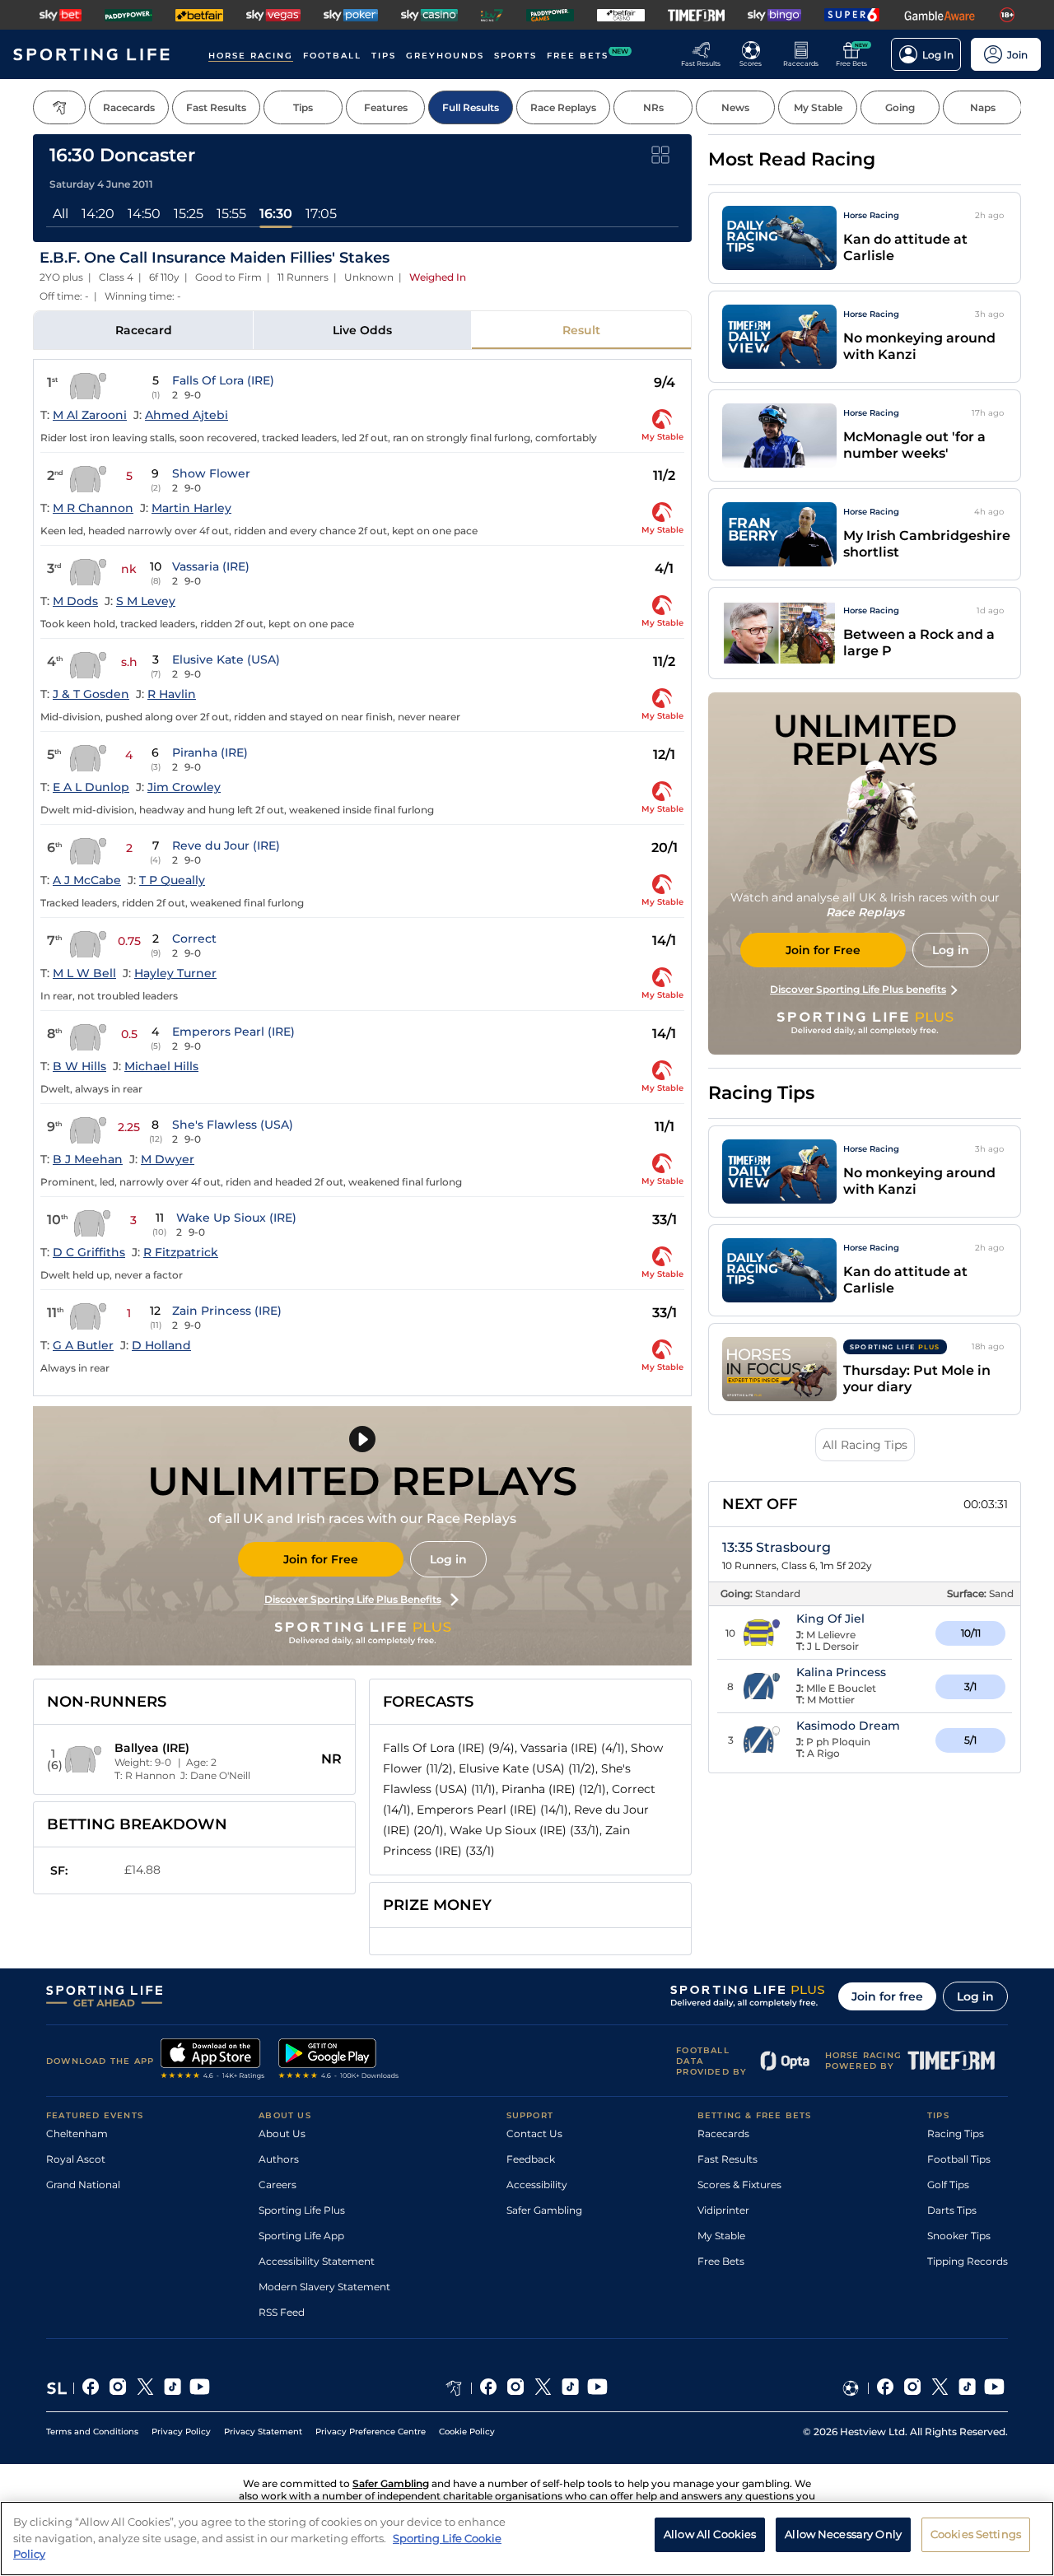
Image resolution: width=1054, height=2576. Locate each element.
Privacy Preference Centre (371, 2432)
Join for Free (321, 1559)
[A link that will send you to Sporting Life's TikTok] (173, 2388)
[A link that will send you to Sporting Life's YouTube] (200, 2388)
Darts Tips (952, 2210)
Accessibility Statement (317, 2261)
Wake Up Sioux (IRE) (236, 1218)
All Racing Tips (865, 1445)
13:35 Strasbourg (777, 1547)
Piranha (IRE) (210, 752)
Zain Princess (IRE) (227, 1311)
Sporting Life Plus (302, 2210)
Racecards (723, 2133)
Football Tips (959, 2159)
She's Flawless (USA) (233, 1125)
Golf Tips (948, 2185)
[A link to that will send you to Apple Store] (213, 2061)
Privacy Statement (263, 2432)
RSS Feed (282, 2312)
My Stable (721, 2236)
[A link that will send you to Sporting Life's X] (145, 2388)
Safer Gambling (544, 2210)
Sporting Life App (301, 2236)
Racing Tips (956, 2133)
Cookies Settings (976, 2534)
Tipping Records (968, 2261)
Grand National (83, 2185)
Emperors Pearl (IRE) (233, 1032)
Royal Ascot (76, 2159)
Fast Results (728, 2159)
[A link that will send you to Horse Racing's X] (543, 2388)
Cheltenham (77, 2133)
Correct (194, 939)
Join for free (887, 1996)
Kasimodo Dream (848, 1726)
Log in (448, 1559)
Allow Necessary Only (843, 2534)
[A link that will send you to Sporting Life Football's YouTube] (994, 2388)
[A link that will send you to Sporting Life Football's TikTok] (967, 2388)
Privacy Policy (181, 2432)
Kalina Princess (841, 1672)
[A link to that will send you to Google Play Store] (339, 2061)
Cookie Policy (467, 2432)
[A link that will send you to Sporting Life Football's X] (940, 2388)
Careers (277, 2185)
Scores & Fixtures (739, 2185)
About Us (282, 2133)
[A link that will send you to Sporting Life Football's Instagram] (913, 2388)
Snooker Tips (959, 2236)
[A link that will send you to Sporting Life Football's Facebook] (886, 2388)
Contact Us (534, 2133)
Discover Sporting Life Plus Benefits (353, 1599)
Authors (279, 2159)
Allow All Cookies (710, 2534)
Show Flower (211, 473)
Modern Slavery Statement (324, 2287)
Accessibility (537, 2185)
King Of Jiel (830, 1619)
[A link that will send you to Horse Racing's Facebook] (489, 2388)
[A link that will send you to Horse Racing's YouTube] (597, 2388)
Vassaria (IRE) (211, 566)
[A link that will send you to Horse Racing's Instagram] (516, 2388)
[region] (527, 2539)
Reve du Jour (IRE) (226, 845)
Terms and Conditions (92, 2432)
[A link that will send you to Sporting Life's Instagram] (118, 2388)
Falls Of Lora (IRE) (223, 380)
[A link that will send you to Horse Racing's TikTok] (570, 2388)
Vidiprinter (723, 2210)
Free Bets (721, 2261)
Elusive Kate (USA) (226, 659)
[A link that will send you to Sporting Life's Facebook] (91, 2388)
